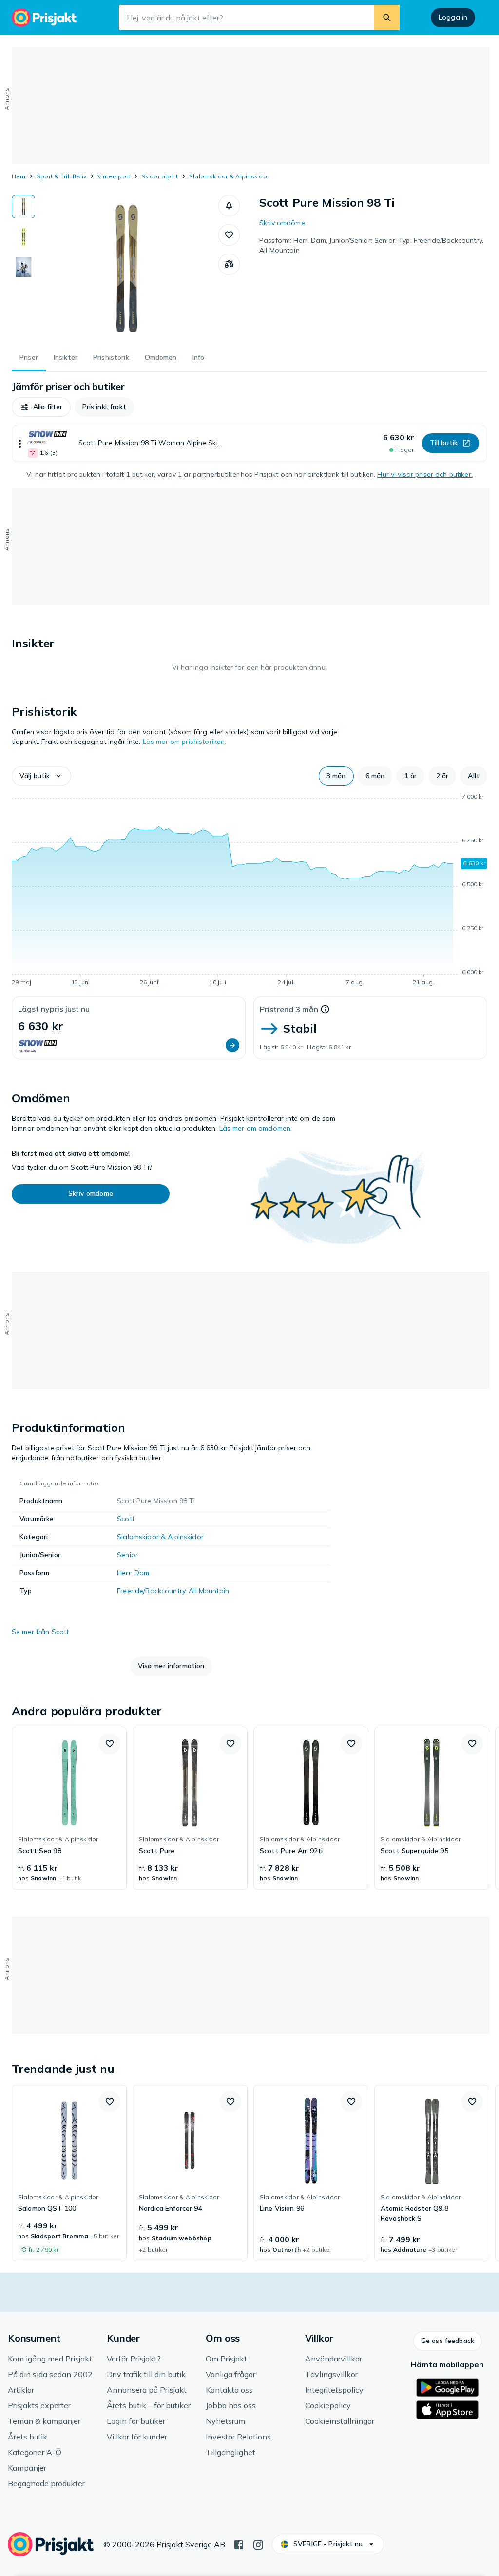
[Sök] (387, 18)
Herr (124, 1573)
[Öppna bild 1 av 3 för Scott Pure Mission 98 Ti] (127, 268)
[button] (229, 206)
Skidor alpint (160, 176)
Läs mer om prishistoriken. (185, 742)
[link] (69, 1808)
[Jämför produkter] (229, 264)
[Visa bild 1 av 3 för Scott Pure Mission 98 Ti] (23, 207)
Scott (126, 1519)
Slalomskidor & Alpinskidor (229, 176)
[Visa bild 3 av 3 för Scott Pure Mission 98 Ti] (23, 267)
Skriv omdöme (282, 223)
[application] (249, 891)
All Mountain (209, 1591)
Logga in (453, 17)
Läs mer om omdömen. (256, 1128)
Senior (127, 1555)
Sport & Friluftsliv (62, 176)
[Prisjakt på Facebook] (239, 2544)
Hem (19, 176)
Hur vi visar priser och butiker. (425, 474)
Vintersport (114, 176)
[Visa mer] (20, 443)
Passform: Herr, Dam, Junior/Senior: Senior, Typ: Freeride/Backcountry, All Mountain (371, 245)
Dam (142, 1573)
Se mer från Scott (40, 1632)
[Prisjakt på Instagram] (258, 2544)
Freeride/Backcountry (151, 1591)
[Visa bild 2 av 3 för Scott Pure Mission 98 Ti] (23, 237)
